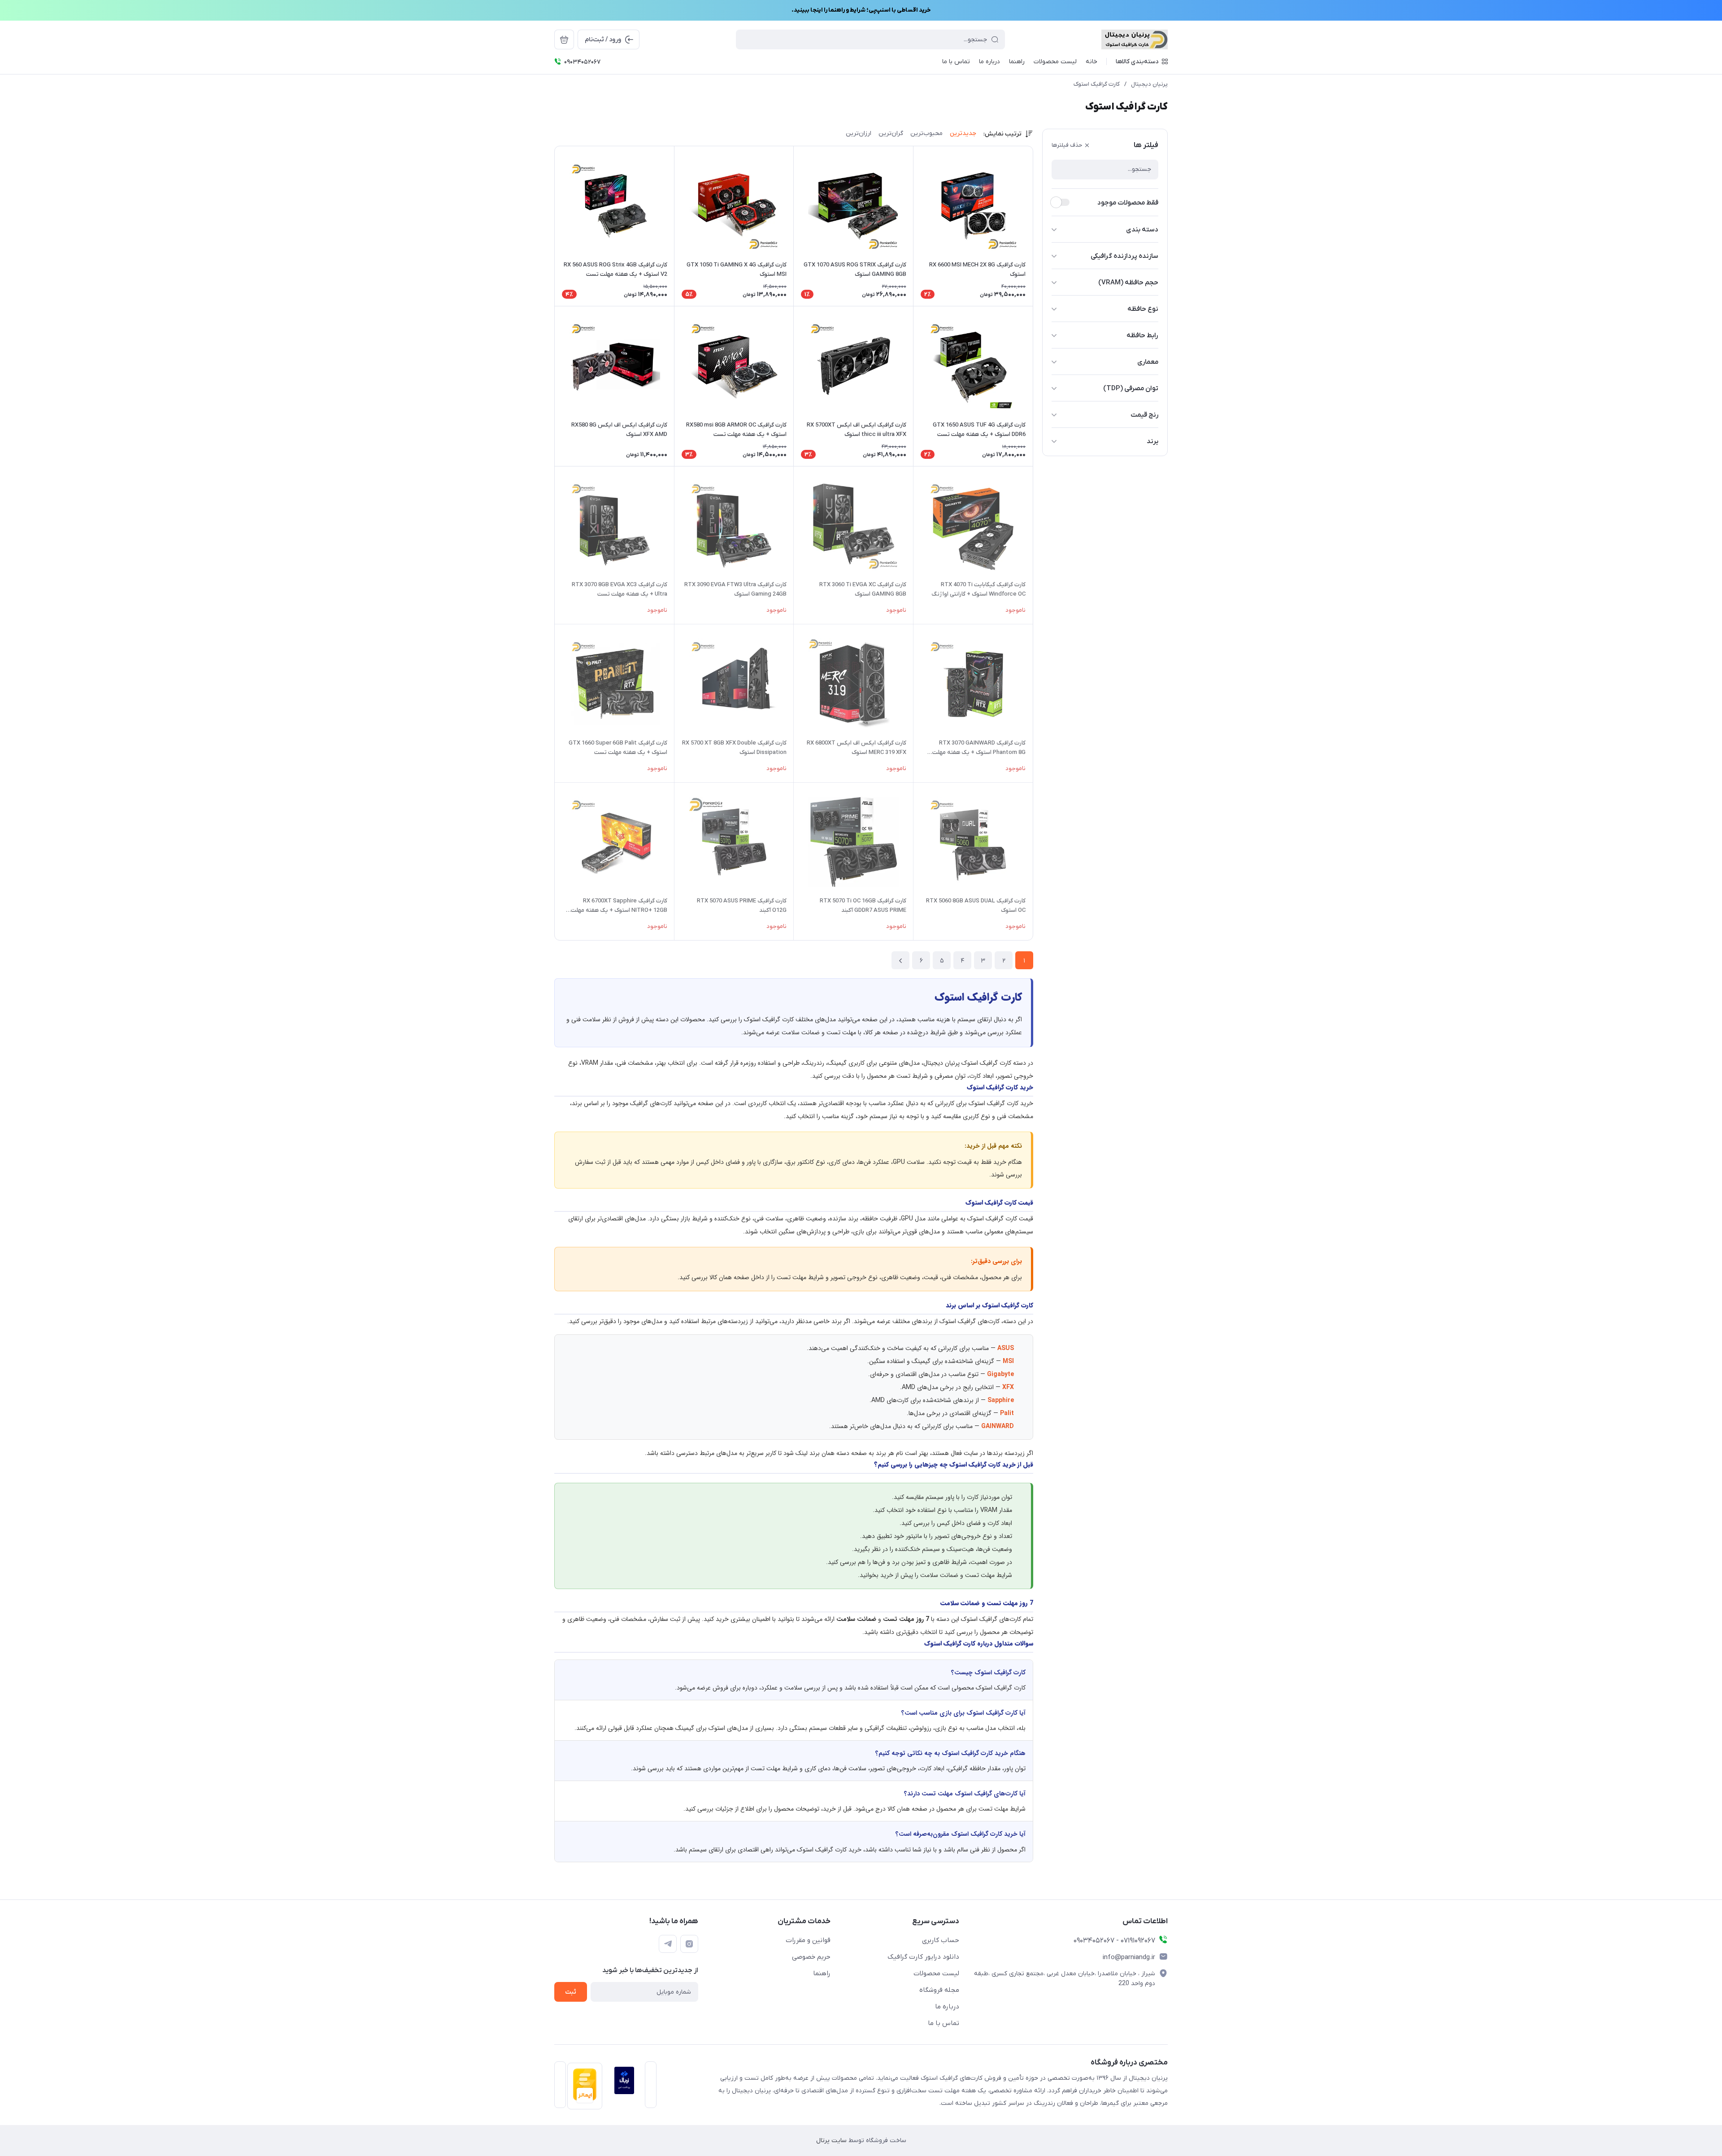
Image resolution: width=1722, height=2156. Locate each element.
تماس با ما (944, 2023)
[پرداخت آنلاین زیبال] (622, 2087)
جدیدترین (963, 133)
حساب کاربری (941, 1940)
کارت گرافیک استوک (1097, 84)
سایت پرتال (831, 2141)
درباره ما (947, 2007)
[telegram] (668, 1944)
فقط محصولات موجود (1128, 203)
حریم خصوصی (811, 1957)
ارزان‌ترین (859, 133)
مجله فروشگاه (939, 1990)
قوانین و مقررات (808, 1940)
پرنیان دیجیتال (1149, 84)
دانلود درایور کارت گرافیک (923, 1957)
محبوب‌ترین (926, 133)
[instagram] (689, 1944)
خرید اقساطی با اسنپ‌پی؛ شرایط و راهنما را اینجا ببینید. (861, 10)
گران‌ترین (891, 133)
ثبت (571, 1992)
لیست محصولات (936, 1973)
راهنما (822, 1973)
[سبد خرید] (564, 39)
